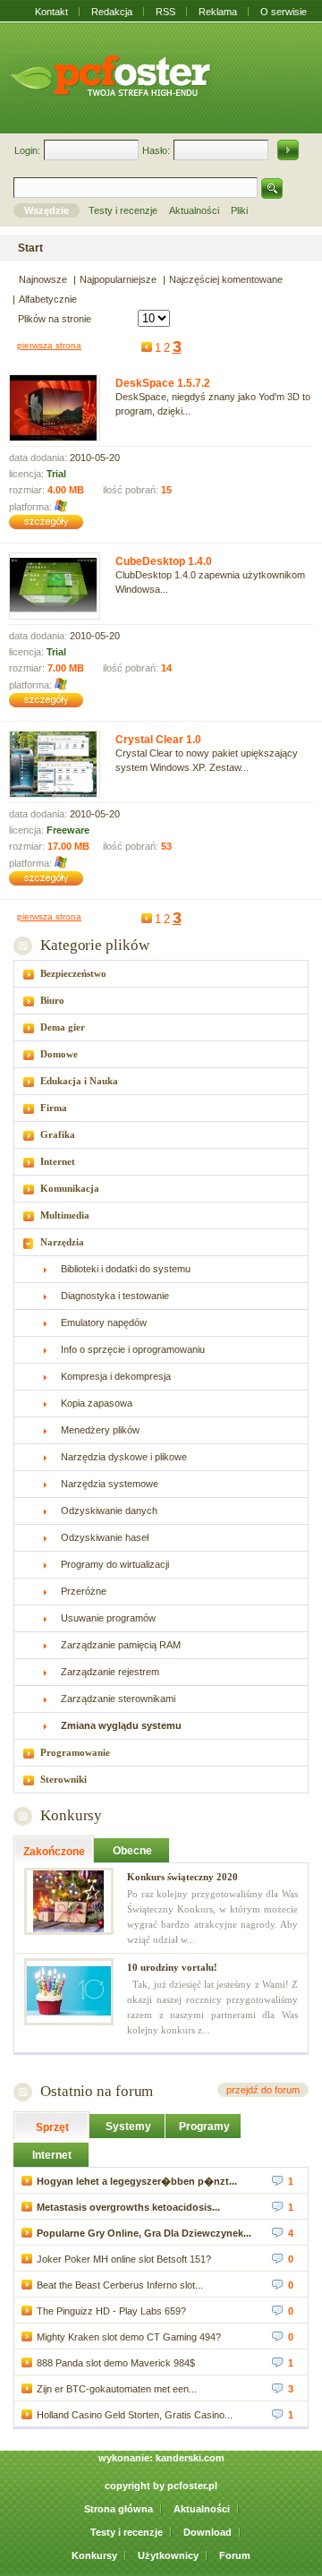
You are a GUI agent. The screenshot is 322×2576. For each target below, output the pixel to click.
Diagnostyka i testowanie (115, 1296)
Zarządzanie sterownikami (118, 1699)
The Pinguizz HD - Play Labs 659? (111, 2311)
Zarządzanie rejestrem (110, 1672)
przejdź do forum (263, 2090)
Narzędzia (62, 1242)
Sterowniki (64, 1779)
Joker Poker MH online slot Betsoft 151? (124, 2259)
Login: (27, 150)
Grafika (58, 1134)
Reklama (218, 12)
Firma (54, 1108)
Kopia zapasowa (97, 1403)
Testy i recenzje (127, 2532)
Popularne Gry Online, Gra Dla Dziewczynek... (144, 2233)
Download (208, 2532)
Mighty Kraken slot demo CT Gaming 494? (129, 2337)
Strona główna (119, 2509)
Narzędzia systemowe (110, 1484)
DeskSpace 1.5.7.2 (163, 383)
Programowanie (75, 1752)
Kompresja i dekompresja (116, 1376)
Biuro (52, 1000)
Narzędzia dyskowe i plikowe (124, 1457)
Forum (235, 2555)
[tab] (161, 974)
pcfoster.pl (192, 2486)
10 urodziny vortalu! (172, 1967)
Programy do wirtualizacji (115, 1564)
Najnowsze (43, 279)
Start (30, 248)
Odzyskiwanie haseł (105, 1537)
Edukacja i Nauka (79, 1081)
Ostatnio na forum (97, 2091)
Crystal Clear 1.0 (158, 740)
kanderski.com (190, 2458)
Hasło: (156, 150)
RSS (165, 12)
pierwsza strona (49, 345)
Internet (58, 1161)
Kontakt (51, 12)
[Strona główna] (110, 75)
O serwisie (284, 12)
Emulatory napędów (104, 1322)
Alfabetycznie (48, 299)
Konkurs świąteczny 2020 (182, 1877)
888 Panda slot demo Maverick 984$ (116, 2363)
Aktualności (202, 2509)
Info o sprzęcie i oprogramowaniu (133, 1349)
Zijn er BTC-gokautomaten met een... (117, 2389)
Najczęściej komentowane (226, 279)
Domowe (59, 1054)
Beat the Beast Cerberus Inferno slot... (120, 2285)
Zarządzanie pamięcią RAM (121, 1645)
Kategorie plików (94, 945)
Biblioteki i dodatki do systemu (126, 1269)
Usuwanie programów (108, 1618)
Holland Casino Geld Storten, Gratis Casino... (135, 2415)
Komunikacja (70, 1188)
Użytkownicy (168, 2555)
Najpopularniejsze (118, 279)
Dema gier (63, 1027)
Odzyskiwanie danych (109, 1511)
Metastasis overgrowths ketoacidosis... (128, 2207)
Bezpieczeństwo (73, 973)
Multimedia (65, 1215)
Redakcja (112, 12)
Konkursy (71, 1815)
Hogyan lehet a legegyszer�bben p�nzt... (137, 2181)
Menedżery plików (100, 1430)
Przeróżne (84, 1591)
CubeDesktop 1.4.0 (164, 561)
